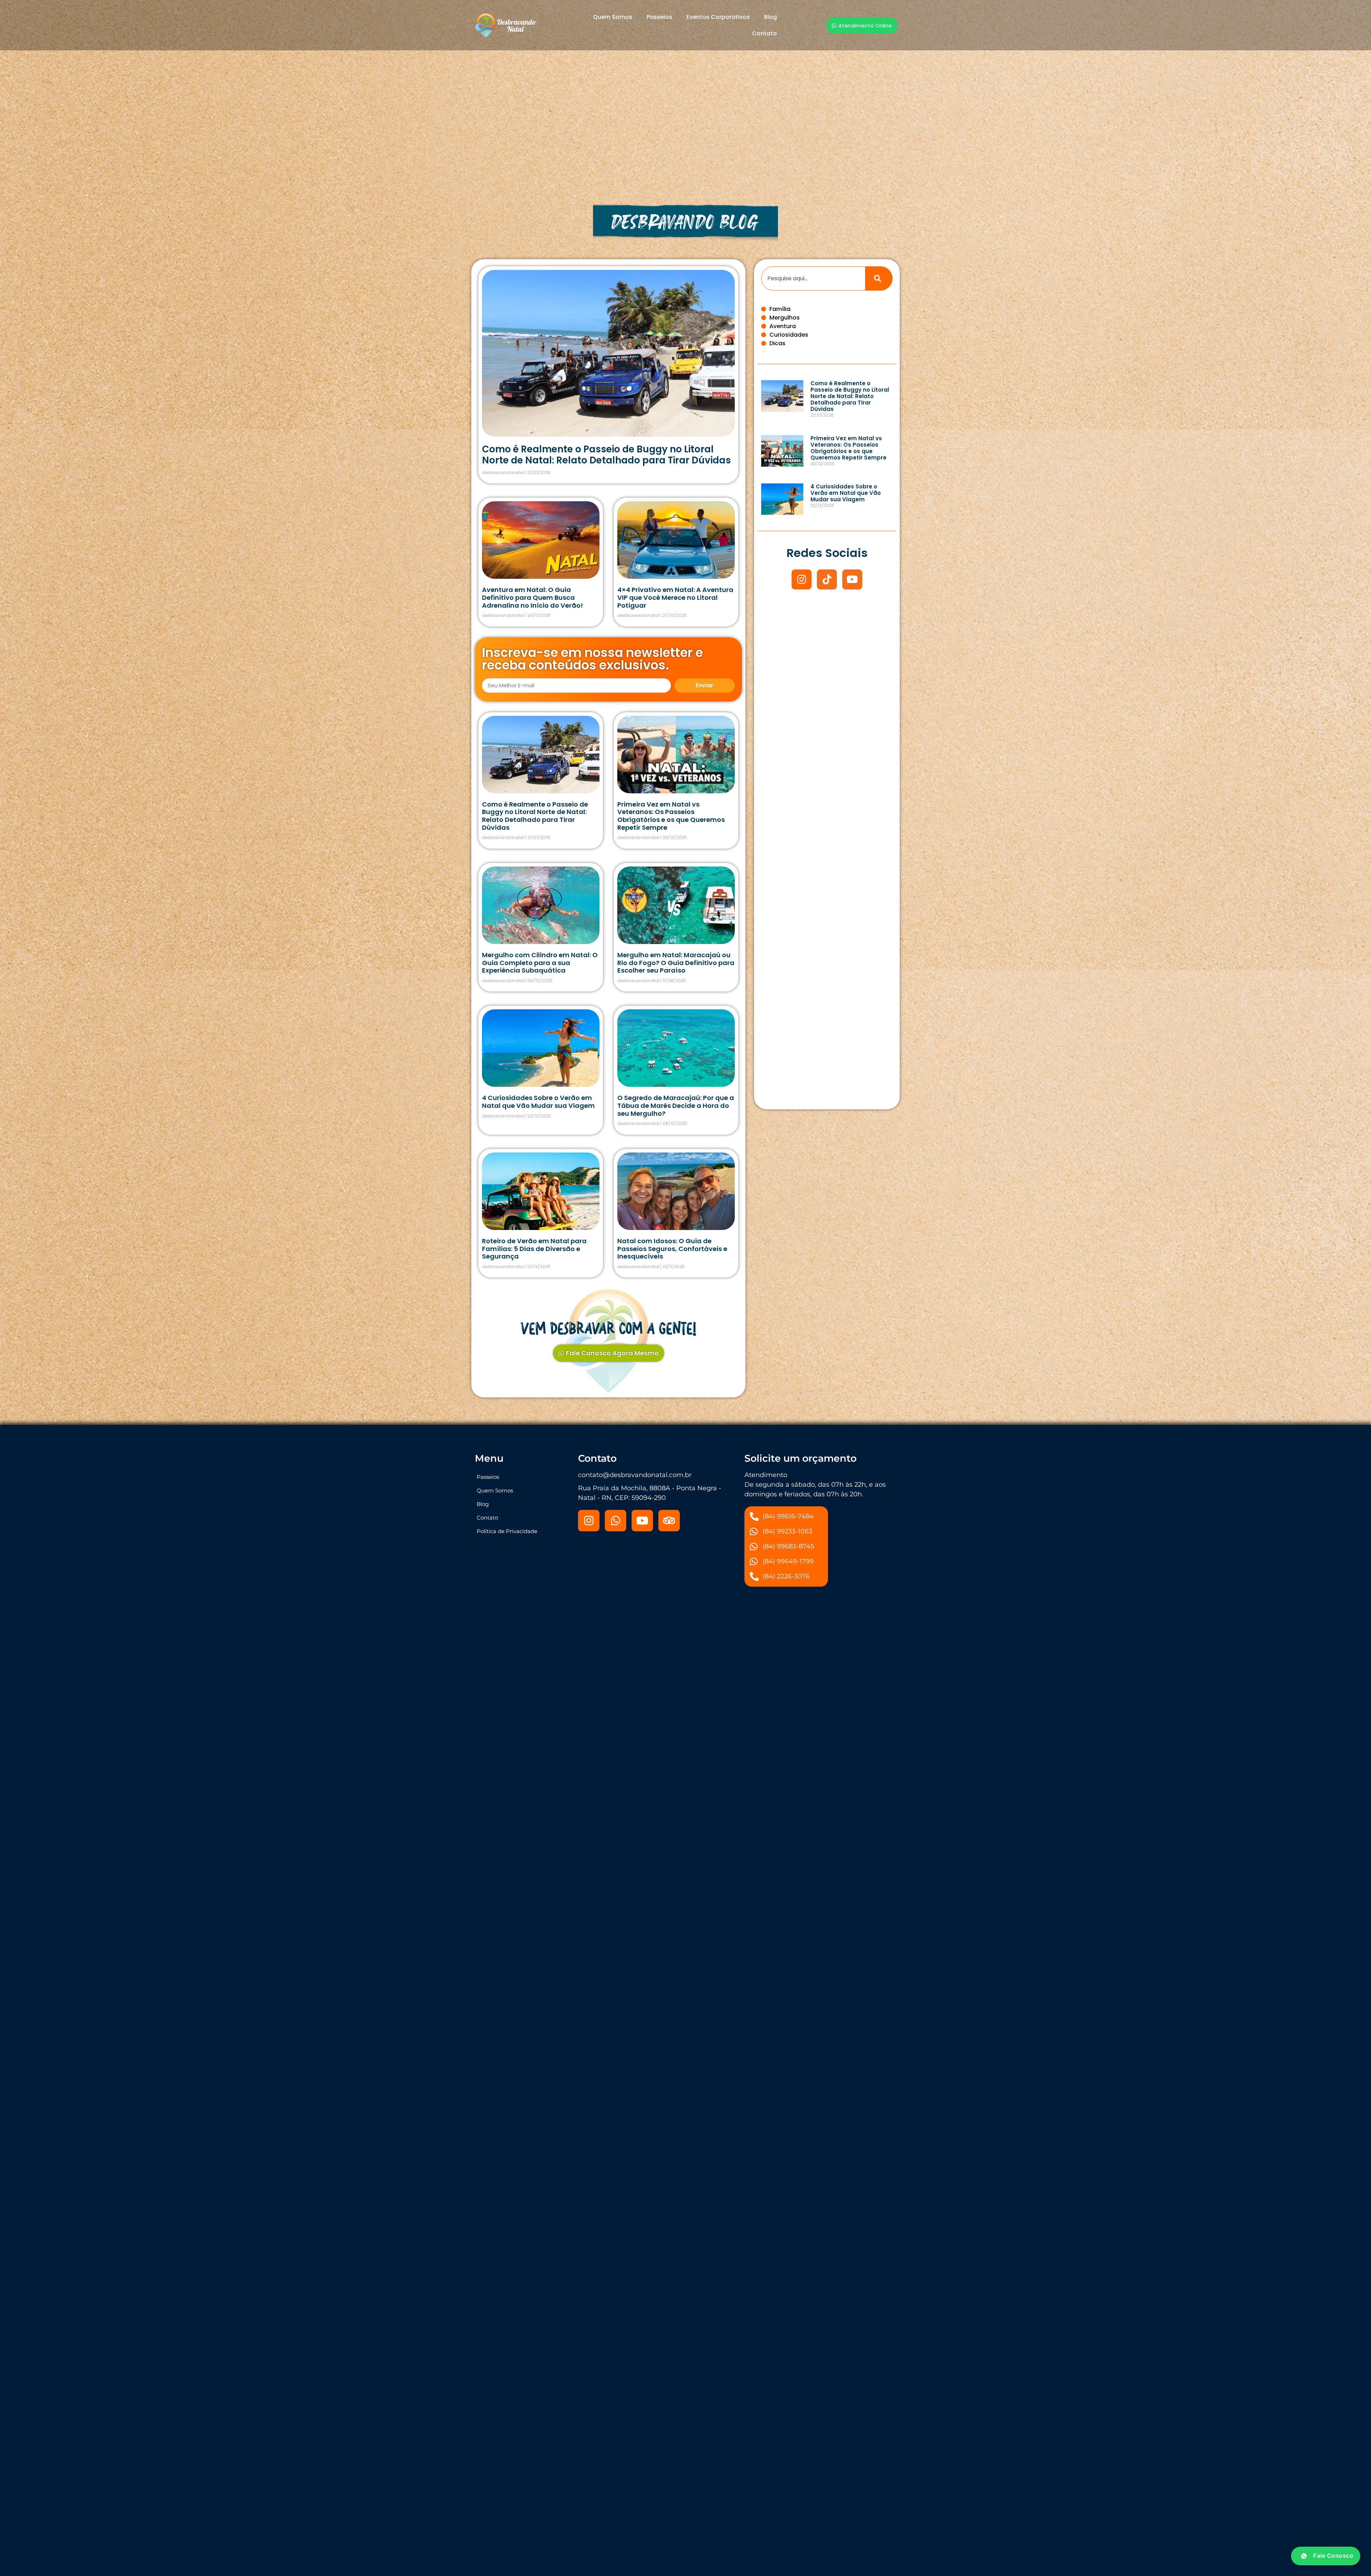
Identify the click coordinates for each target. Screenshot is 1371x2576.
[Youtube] (852, 579)
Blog (770, 17)
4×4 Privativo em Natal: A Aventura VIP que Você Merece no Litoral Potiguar (675, 597)
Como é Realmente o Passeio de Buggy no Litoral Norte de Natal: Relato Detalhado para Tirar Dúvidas (606, 455)
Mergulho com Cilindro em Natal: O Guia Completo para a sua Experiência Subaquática (540, 963)
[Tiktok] (827, 579)
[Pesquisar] (879, 278)
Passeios (659, 17)
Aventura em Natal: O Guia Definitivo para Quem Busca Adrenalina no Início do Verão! (533, 597)
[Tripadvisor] (669, 1521)
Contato (764, 33)
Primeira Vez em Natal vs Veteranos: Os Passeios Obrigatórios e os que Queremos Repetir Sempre (671, 816)
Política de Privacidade (507, 1531)
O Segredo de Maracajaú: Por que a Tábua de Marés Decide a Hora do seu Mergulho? (676, 1105)
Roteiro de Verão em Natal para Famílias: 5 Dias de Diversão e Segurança (534, 1249)
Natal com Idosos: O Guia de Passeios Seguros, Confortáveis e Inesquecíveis (672, 1249)
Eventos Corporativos (718, 17)
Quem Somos (613, 17)
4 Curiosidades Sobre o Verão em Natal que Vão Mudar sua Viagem (538, 1102)
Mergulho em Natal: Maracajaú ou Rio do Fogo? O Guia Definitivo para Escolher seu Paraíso (676, 963)
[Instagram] (802, 579)
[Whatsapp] (616, 1521)
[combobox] (813, 278)
